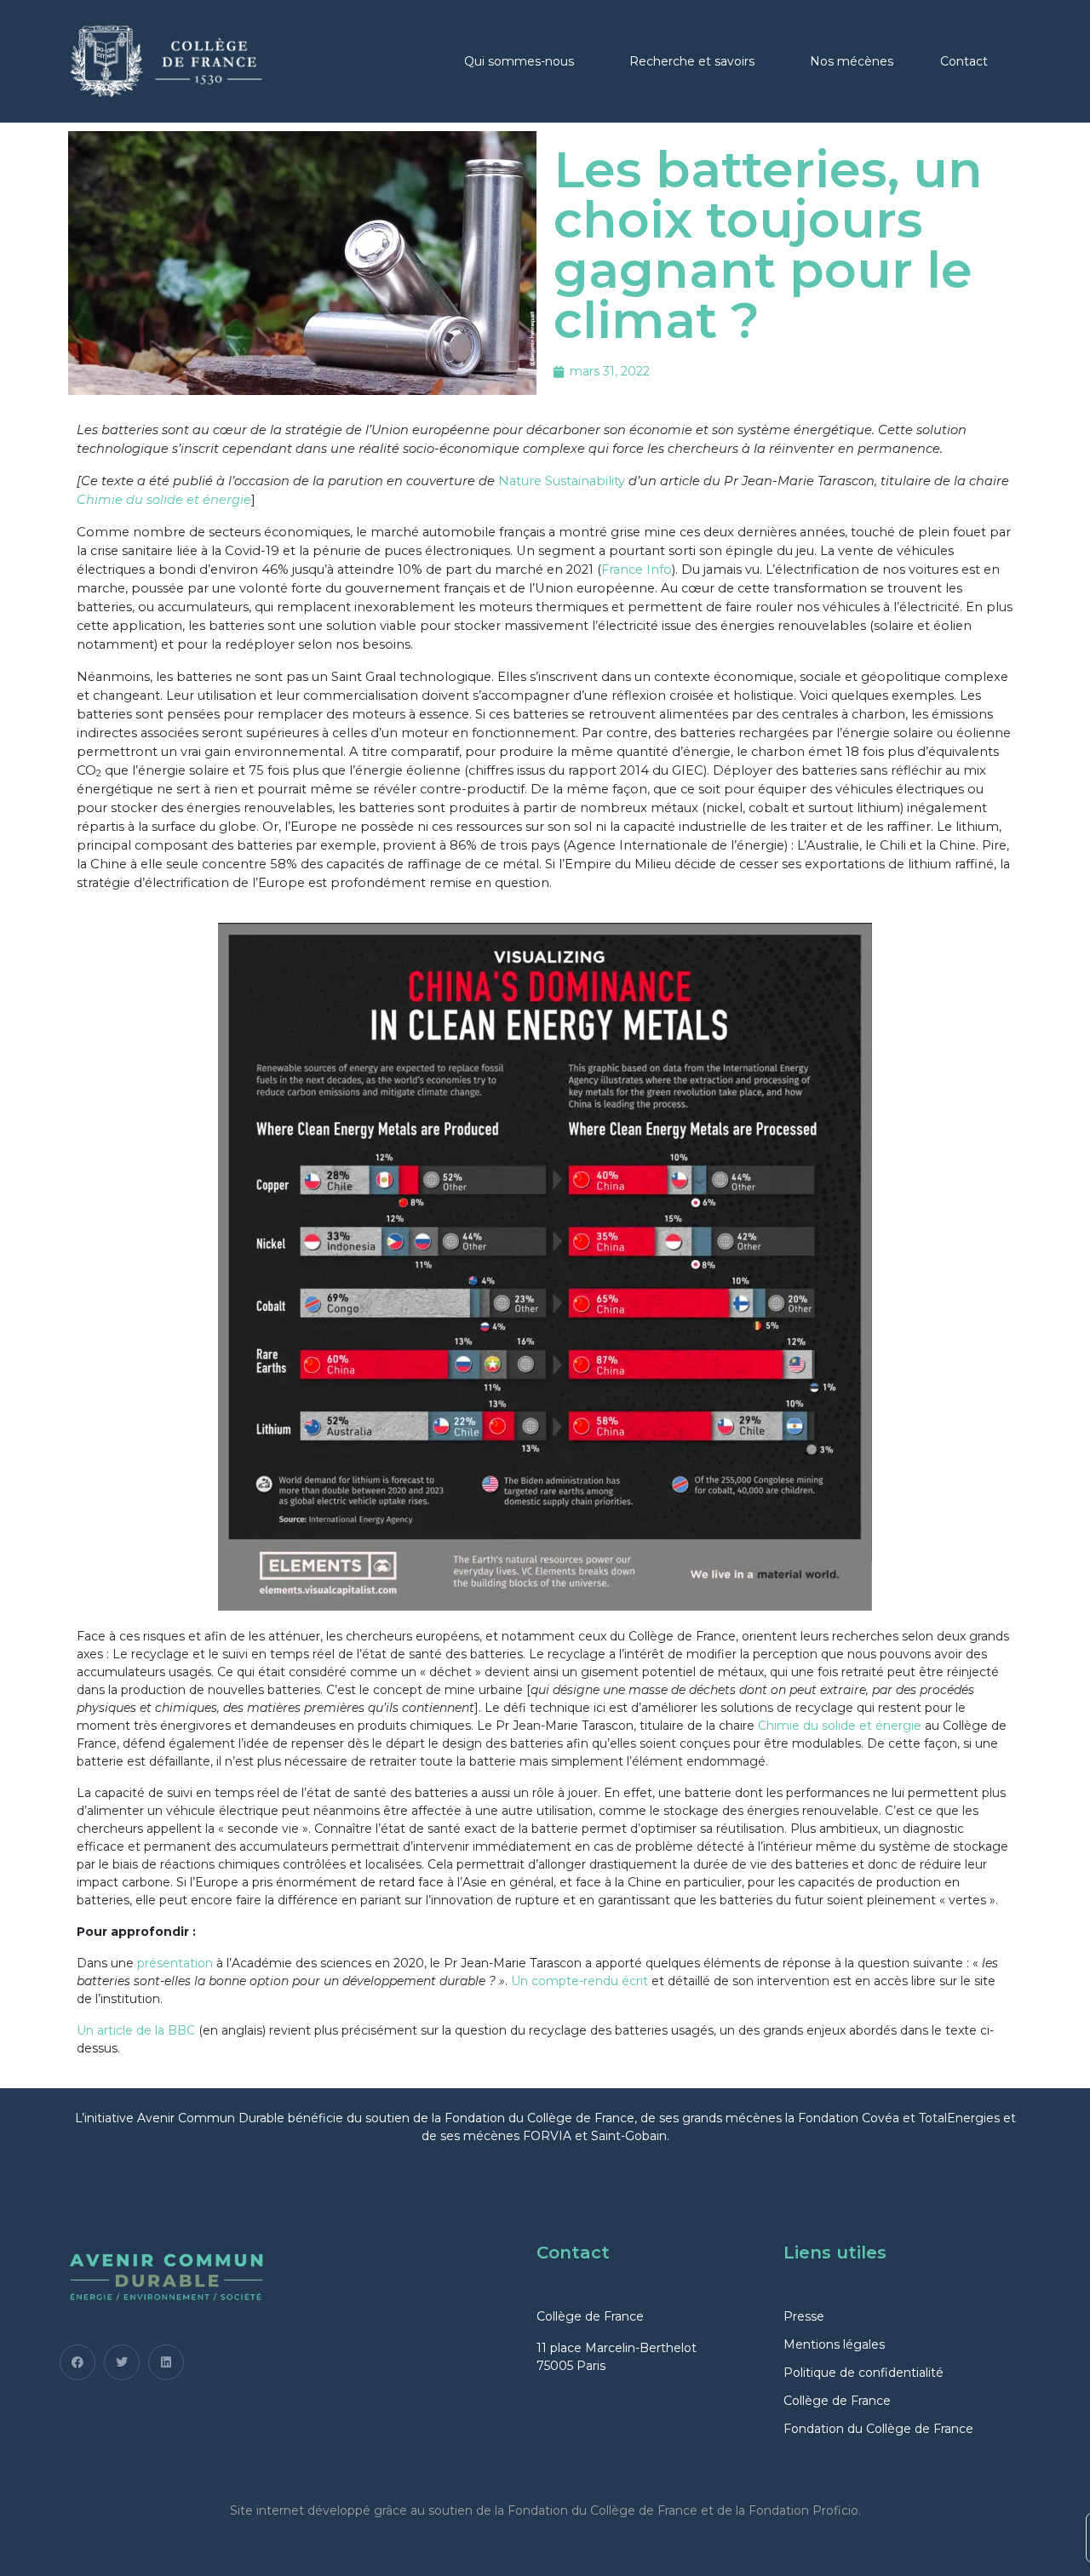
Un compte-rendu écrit (579, 1981)
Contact (964, 61)
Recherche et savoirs (692, 61)
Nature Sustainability (562, 481)
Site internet (267, 2510)
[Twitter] (122, 2362)
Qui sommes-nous (519, 61)
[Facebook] (77, 2362)
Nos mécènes (852, 61)
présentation (175, 1963)
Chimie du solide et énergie (164, 500)
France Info (637, 570)
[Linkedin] (166, 2362)
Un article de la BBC (136, 2030)
